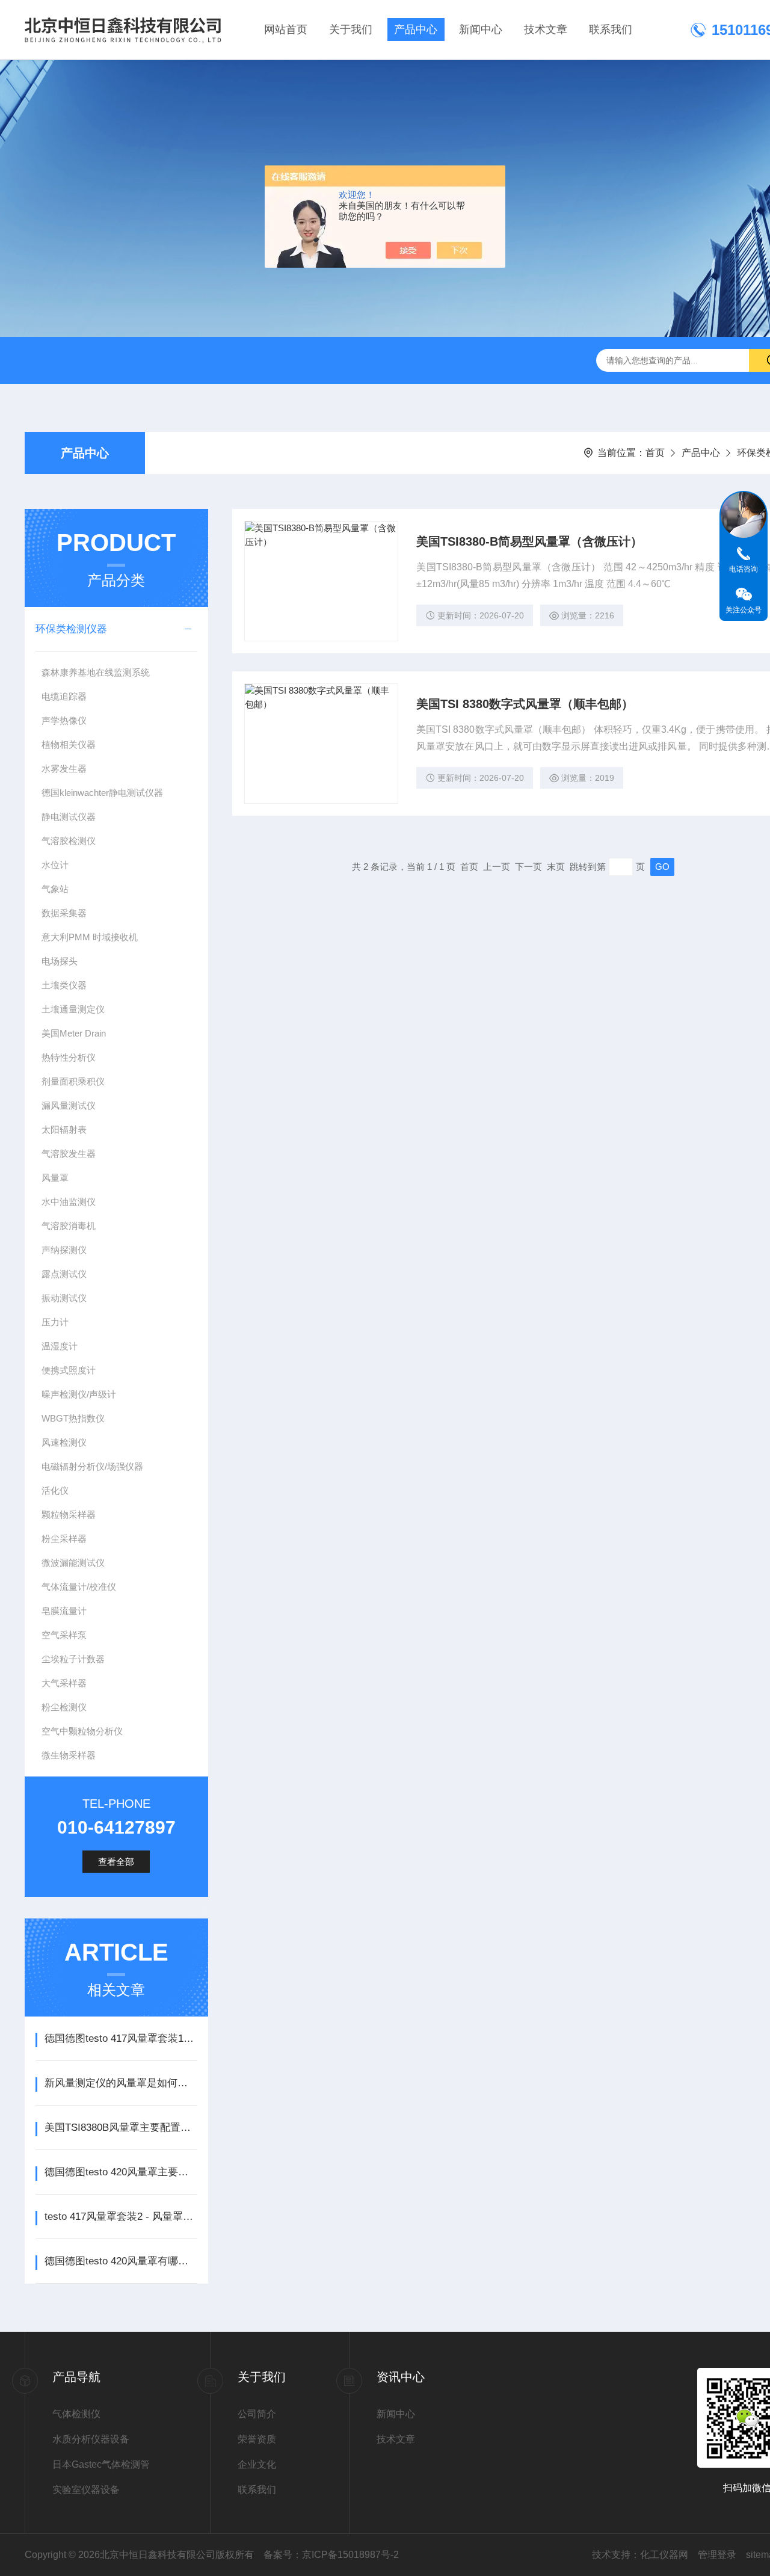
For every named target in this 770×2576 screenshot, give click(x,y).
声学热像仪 (64, 720)
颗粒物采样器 (69, 1514)
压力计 (55, 1322)
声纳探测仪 (64, 1250)
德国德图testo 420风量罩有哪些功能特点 (121, 2261)
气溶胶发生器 (69, 1154)
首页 (655, 453)
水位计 (55, 865)
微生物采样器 (69, 1755)
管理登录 (717, 2555)
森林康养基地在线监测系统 (96, 672)
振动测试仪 (64, 1298)
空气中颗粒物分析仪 (82, 1731)
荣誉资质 (257, 2439)
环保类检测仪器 (71, 629)
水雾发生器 (64, 769)
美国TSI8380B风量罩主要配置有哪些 (121, 2128)
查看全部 (116, 1862)
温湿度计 (60, 1346)
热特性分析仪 (69, 1057)
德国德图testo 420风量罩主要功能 (121, 2172)
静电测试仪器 (69, 817)
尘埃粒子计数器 (73, 1659)
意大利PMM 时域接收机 (90, 937)
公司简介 (257, 2414)
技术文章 (546, 29)
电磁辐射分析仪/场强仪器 (92, 1466)
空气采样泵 (64, 1635)
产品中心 (416, 29)
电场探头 (60, 961)
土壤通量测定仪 (73, 1009)
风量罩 (55, 1178)
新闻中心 (481, 29)
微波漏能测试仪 (73, 1563)
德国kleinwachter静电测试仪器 (102, 793)
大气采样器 (64, 1683)
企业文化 (257, 2464)
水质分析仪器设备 (91, 2439)
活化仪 (55, 1490)
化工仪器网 (664, 2555)
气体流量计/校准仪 (79, 1587)
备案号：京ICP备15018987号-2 (331, 2555)
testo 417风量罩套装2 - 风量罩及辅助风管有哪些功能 (121, 2217)
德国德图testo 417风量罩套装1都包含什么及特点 (121, 2038)
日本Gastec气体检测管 (101, 2464)
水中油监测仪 (69, 1202)
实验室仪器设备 (86, 2490)
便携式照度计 (69, 1370)
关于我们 (351, 29)
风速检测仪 (64, 1442)
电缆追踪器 (64, 696)
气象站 (55, 889)
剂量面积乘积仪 (73, 1081)
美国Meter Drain (74, 1033)
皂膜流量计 (64, 1611)
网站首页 (286, 29)
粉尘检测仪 (64, 1707)
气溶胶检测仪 (69, 841)
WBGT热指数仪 (73, 1418)
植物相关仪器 (69, 744)
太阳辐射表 (64, 1129)
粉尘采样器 (64, 1539)
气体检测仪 (76, 2414)
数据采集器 (64, 913)
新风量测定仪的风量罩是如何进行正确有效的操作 (121, 2083)
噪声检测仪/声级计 (79, 1394)
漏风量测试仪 (69, 1105)
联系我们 (611, 29)
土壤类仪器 (64, 985)
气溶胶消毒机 (69, 1226)
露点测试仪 (64, 1274)
